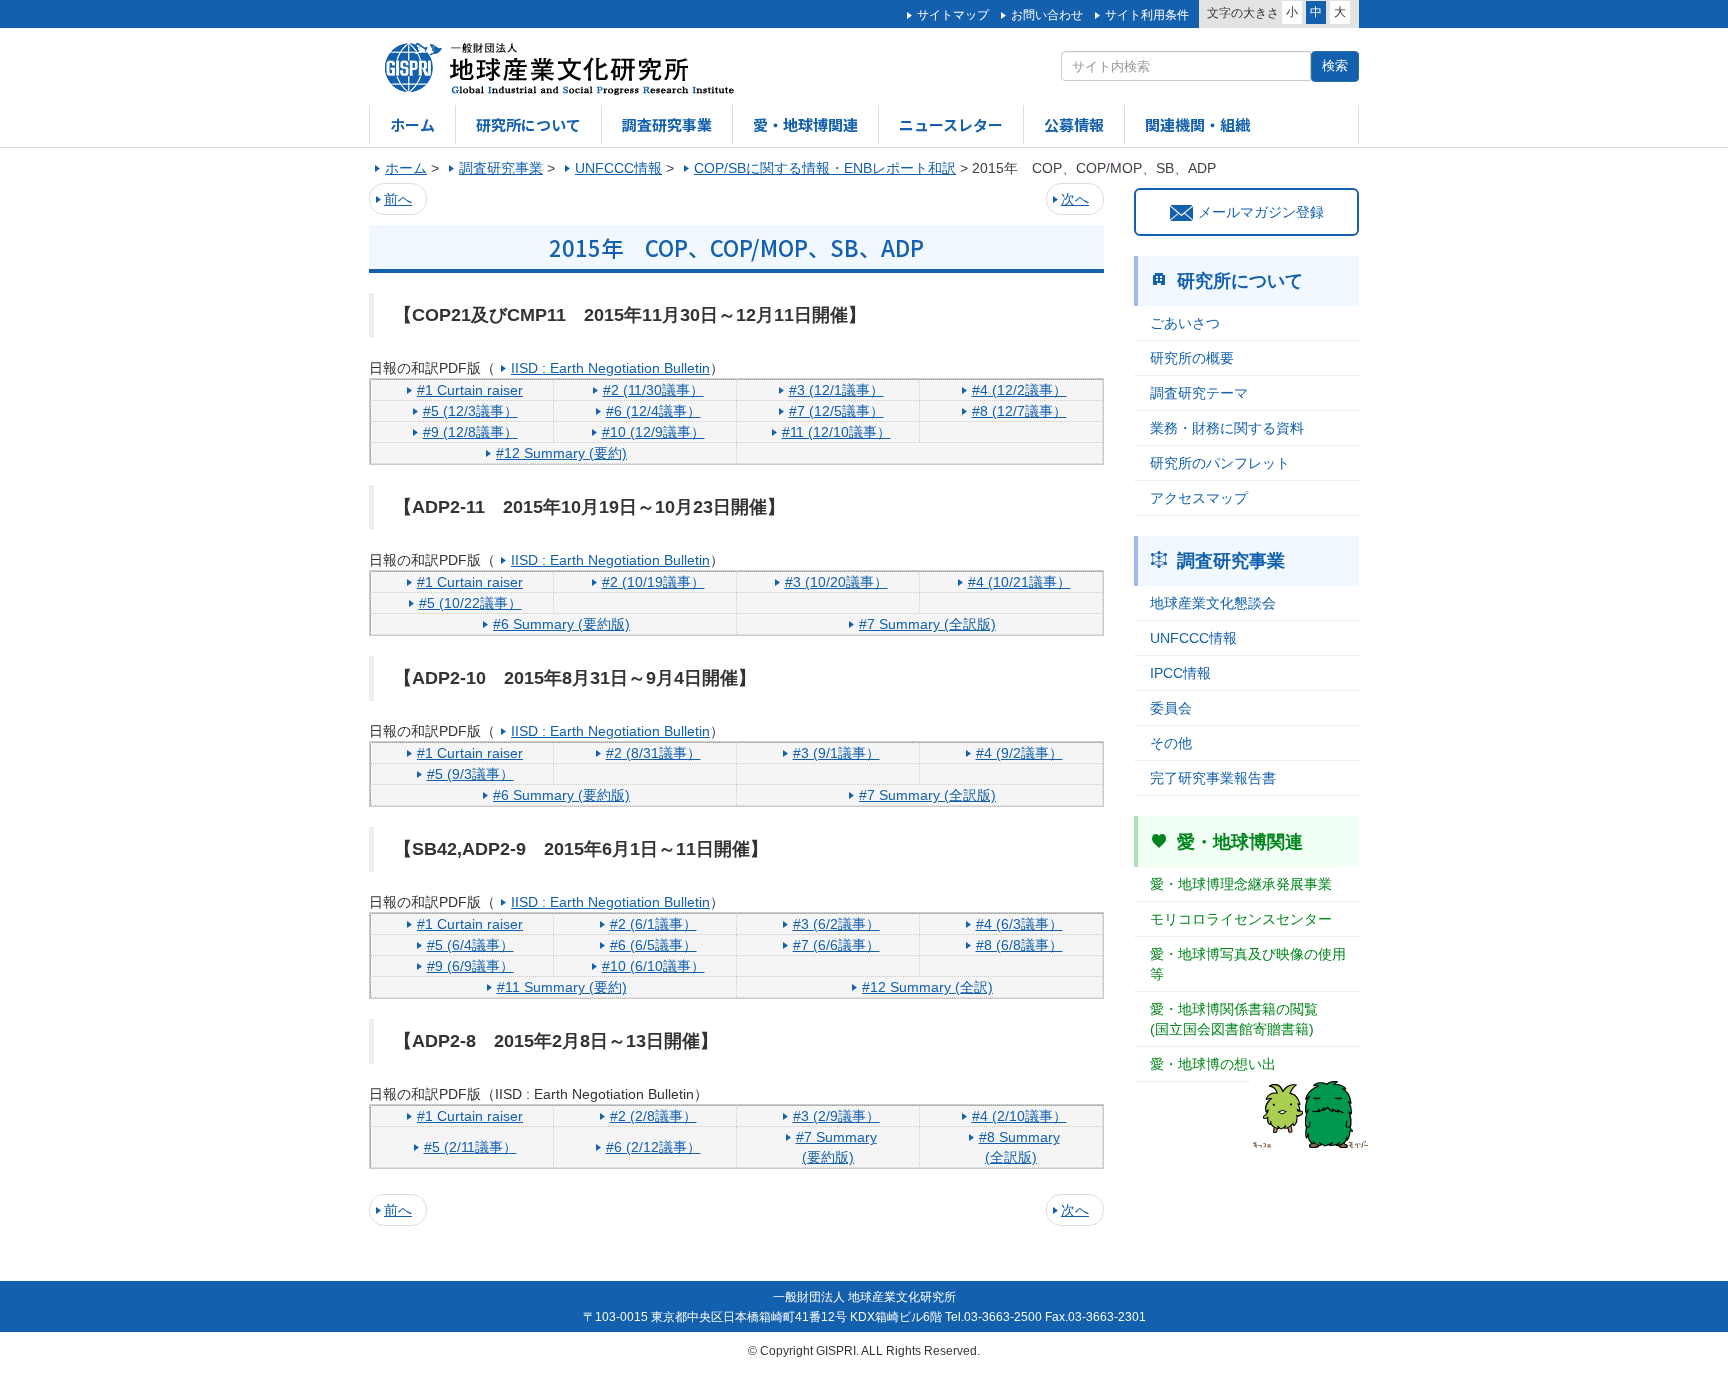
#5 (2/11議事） (470, 1147)
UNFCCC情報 (1193, 638)
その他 (1171, 743)
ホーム (412, 124)
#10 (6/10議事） (653, 966)
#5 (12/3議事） (470, 411)
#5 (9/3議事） (470, 774)
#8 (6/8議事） (1019, 945)
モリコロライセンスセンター (1241, 919)
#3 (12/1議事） (836, 390)
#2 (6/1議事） (653, 924)
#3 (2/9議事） (836, 1116)
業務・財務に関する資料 (1227, 428)
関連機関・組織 (1197, 124)
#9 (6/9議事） (470, 966)
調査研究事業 (667, 124)
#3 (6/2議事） (836, 924)
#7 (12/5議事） (836, 411)
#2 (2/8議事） (653, 1116)
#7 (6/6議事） (836, 945)
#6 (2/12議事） (653, 1147)
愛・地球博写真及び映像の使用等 (1248, 964)
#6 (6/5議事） (653, 945)
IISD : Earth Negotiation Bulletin (610, 368)
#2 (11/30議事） (653, 390)
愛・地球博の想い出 (1213, 1064)
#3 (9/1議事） (836, 753)
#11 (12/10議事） (836, 432)
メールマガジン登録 (1261, 212)
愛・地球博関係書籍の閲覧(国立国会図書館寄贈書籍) (1234, 1019)
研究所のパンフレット (1220, 463)
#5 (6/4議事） (470, 945)
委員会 (1171, 708)
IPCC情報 (1180, 673)
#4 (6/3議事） (1019, 924)
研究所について (528, 124)
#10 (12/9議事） (653, 432)
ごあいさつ (1185, 323)
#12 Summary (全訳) (927, 987)
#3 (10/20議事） (836, 582)
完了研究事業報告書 (1213, 778)
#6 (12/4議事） (653, 411)
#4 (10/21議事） (1019, 582)
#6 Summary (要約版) (561, 624)
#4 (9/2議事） (1019, 753)
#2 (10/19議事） (653, 582)
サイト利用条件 (1147, 15)
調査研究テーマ (1199, 393)
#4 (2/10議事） (1019, 1116)
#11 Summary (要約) (562, 987)
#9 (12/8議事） (470, 432)
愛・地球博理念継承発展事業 (1241, 884)
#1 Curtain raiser (470, 390)
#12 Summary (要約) (561, 453)
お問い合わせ (1047, 15)
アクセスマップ (1199, 498)
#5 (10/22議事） (470, 603)
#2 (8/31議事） (653, 753)
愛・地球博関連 (805, 124)
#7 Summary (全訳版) (927, 624)
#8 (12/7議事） (1019, 411)
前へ (398, 199)
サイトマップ (953, 15)
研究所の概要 (1192, 358)
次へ (1075, 199)
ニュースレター (951, 124)
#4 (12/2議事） (1019, 390)
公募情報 (1074, 124)
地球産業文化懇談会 (1213, 603)
